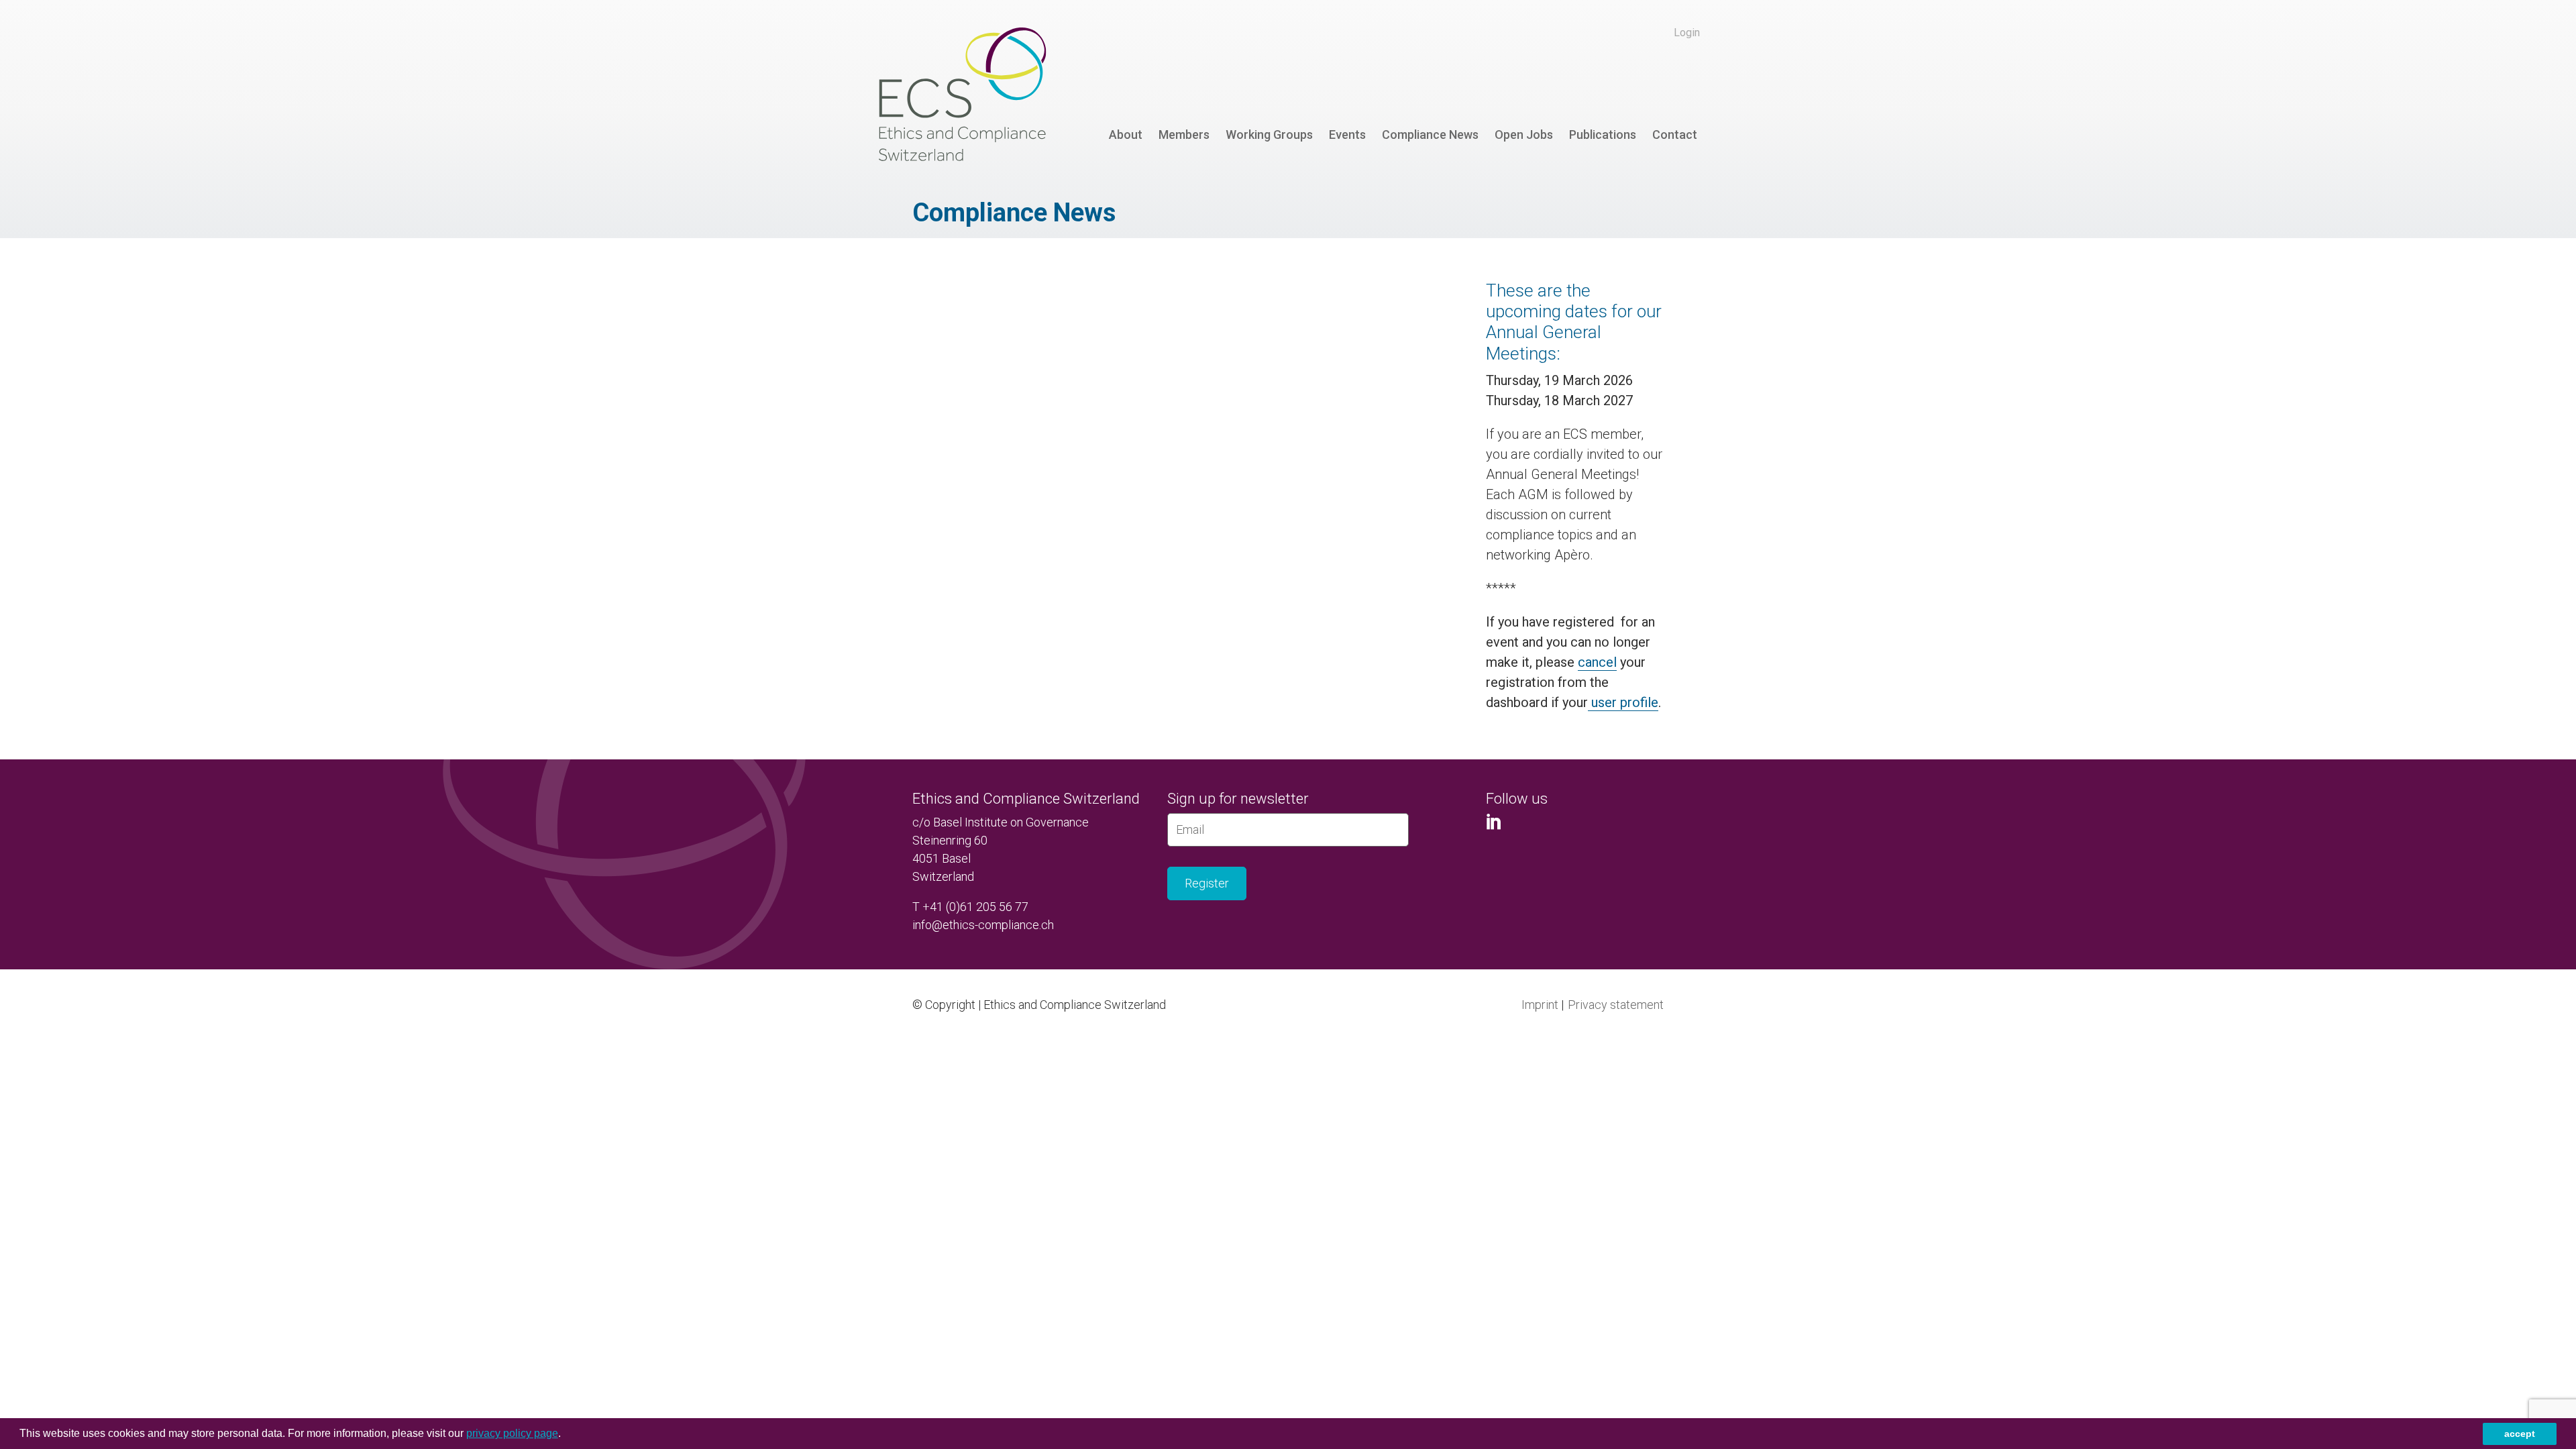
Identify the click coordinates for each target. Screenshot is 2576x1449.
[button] (566, 1435)
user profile (1623, 702)
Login (1687, 33)
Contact (1675, 135)
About (1126, 135)
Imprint (1540, 1005)
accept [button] (2520, 1434)
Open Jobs (1524, 135)
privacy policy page (512, 1433)
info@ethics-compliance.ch (983, 925)
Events (1347, 135)
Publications (1603, 135)
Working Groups (1269, 135)
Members (1184, 135)
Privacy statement (1616, 1005)
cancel (1597, 662)
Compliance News (1430, 135)
